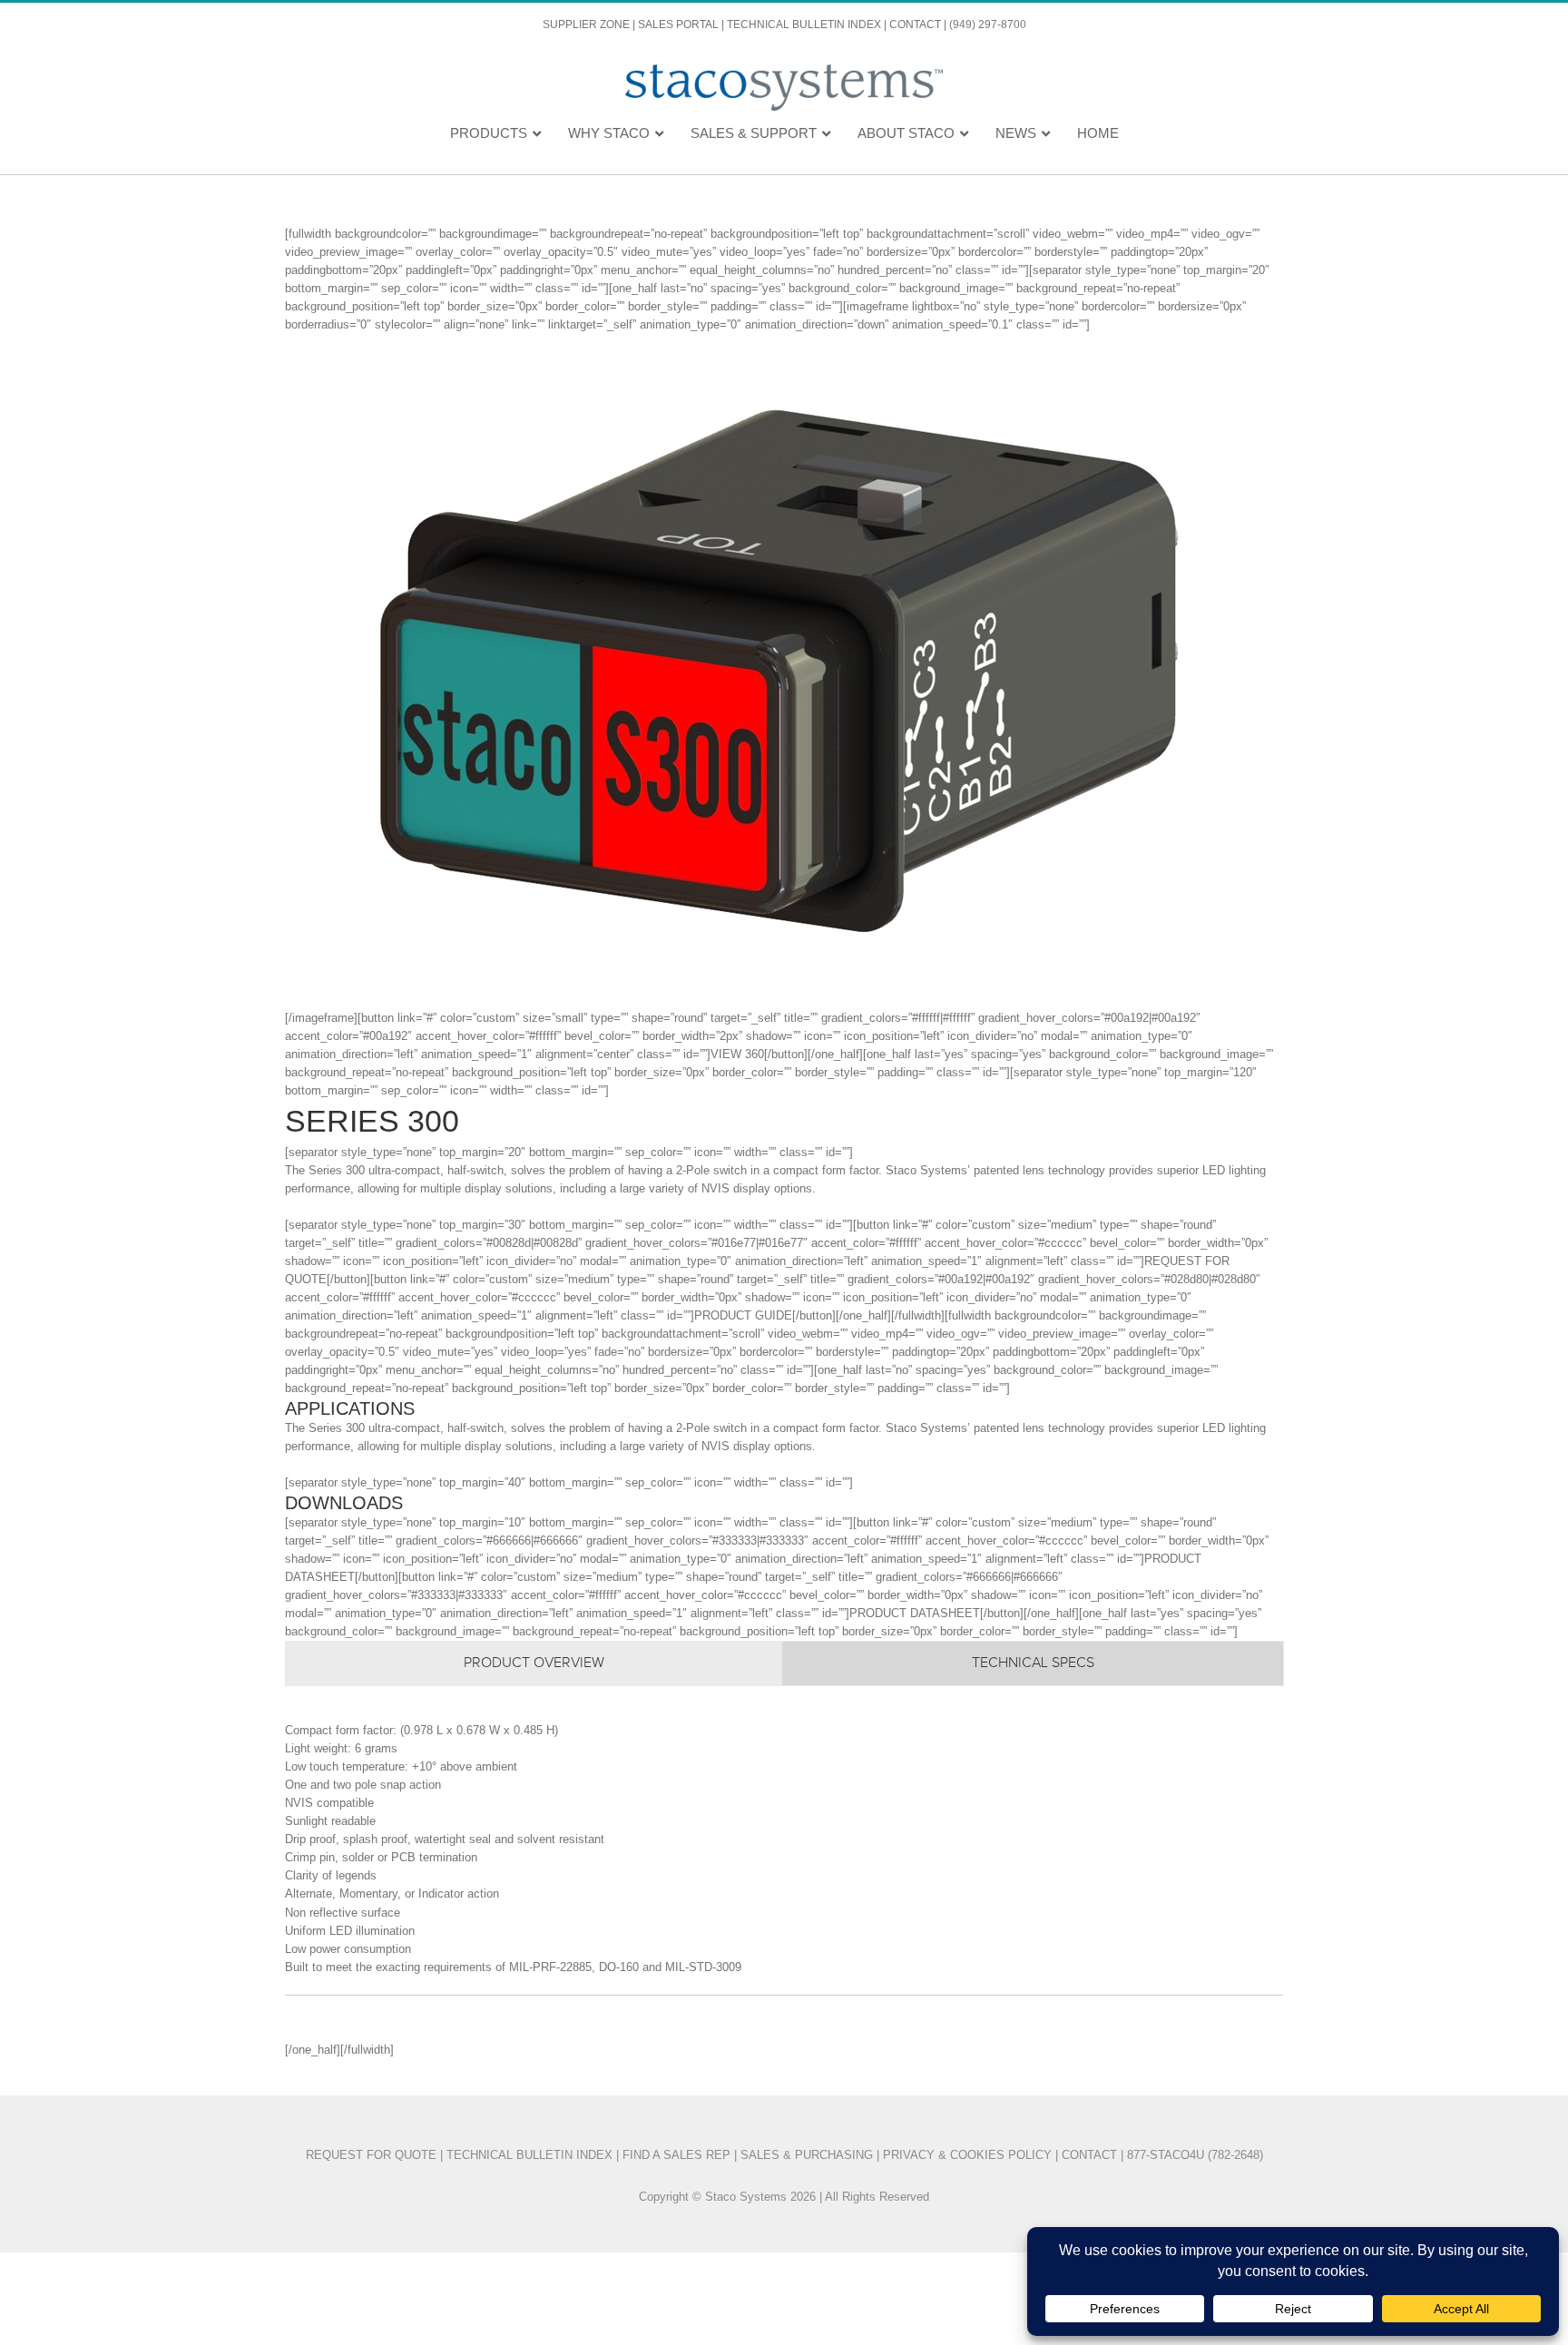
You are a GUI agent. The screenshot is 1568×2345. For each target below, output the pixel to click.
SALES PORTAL (678, 25)
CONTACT (915, 25)
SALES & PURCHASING (807, 2155)
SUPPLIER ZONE (586, 25)
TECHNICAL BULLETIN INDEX (804, 25)
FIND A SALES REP (676, 2155)
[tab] (534, 1663)
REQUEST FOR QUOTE (371, 2155)
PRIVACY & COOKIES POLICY (969, 2155)
